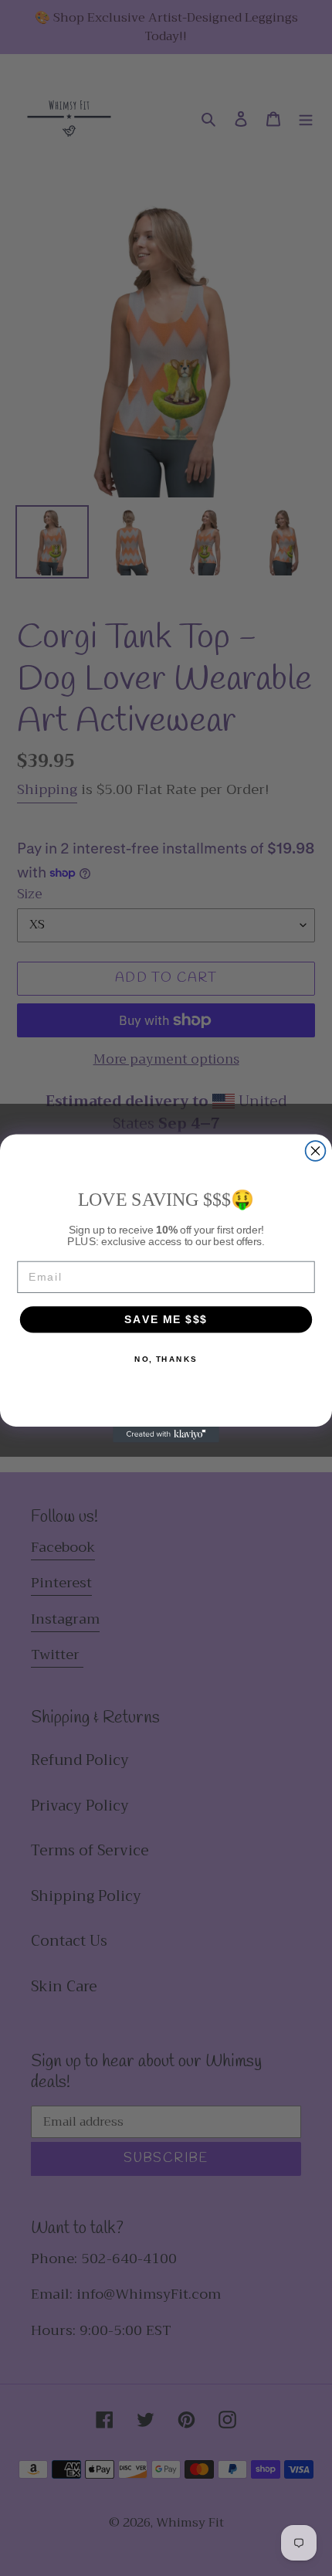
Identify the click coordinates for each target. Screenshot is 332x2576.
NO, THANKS (166, 1359)
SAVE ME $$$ (166, 1319)
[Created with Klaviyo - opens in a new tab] (166, 1434)
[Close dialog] (316, 1151)
